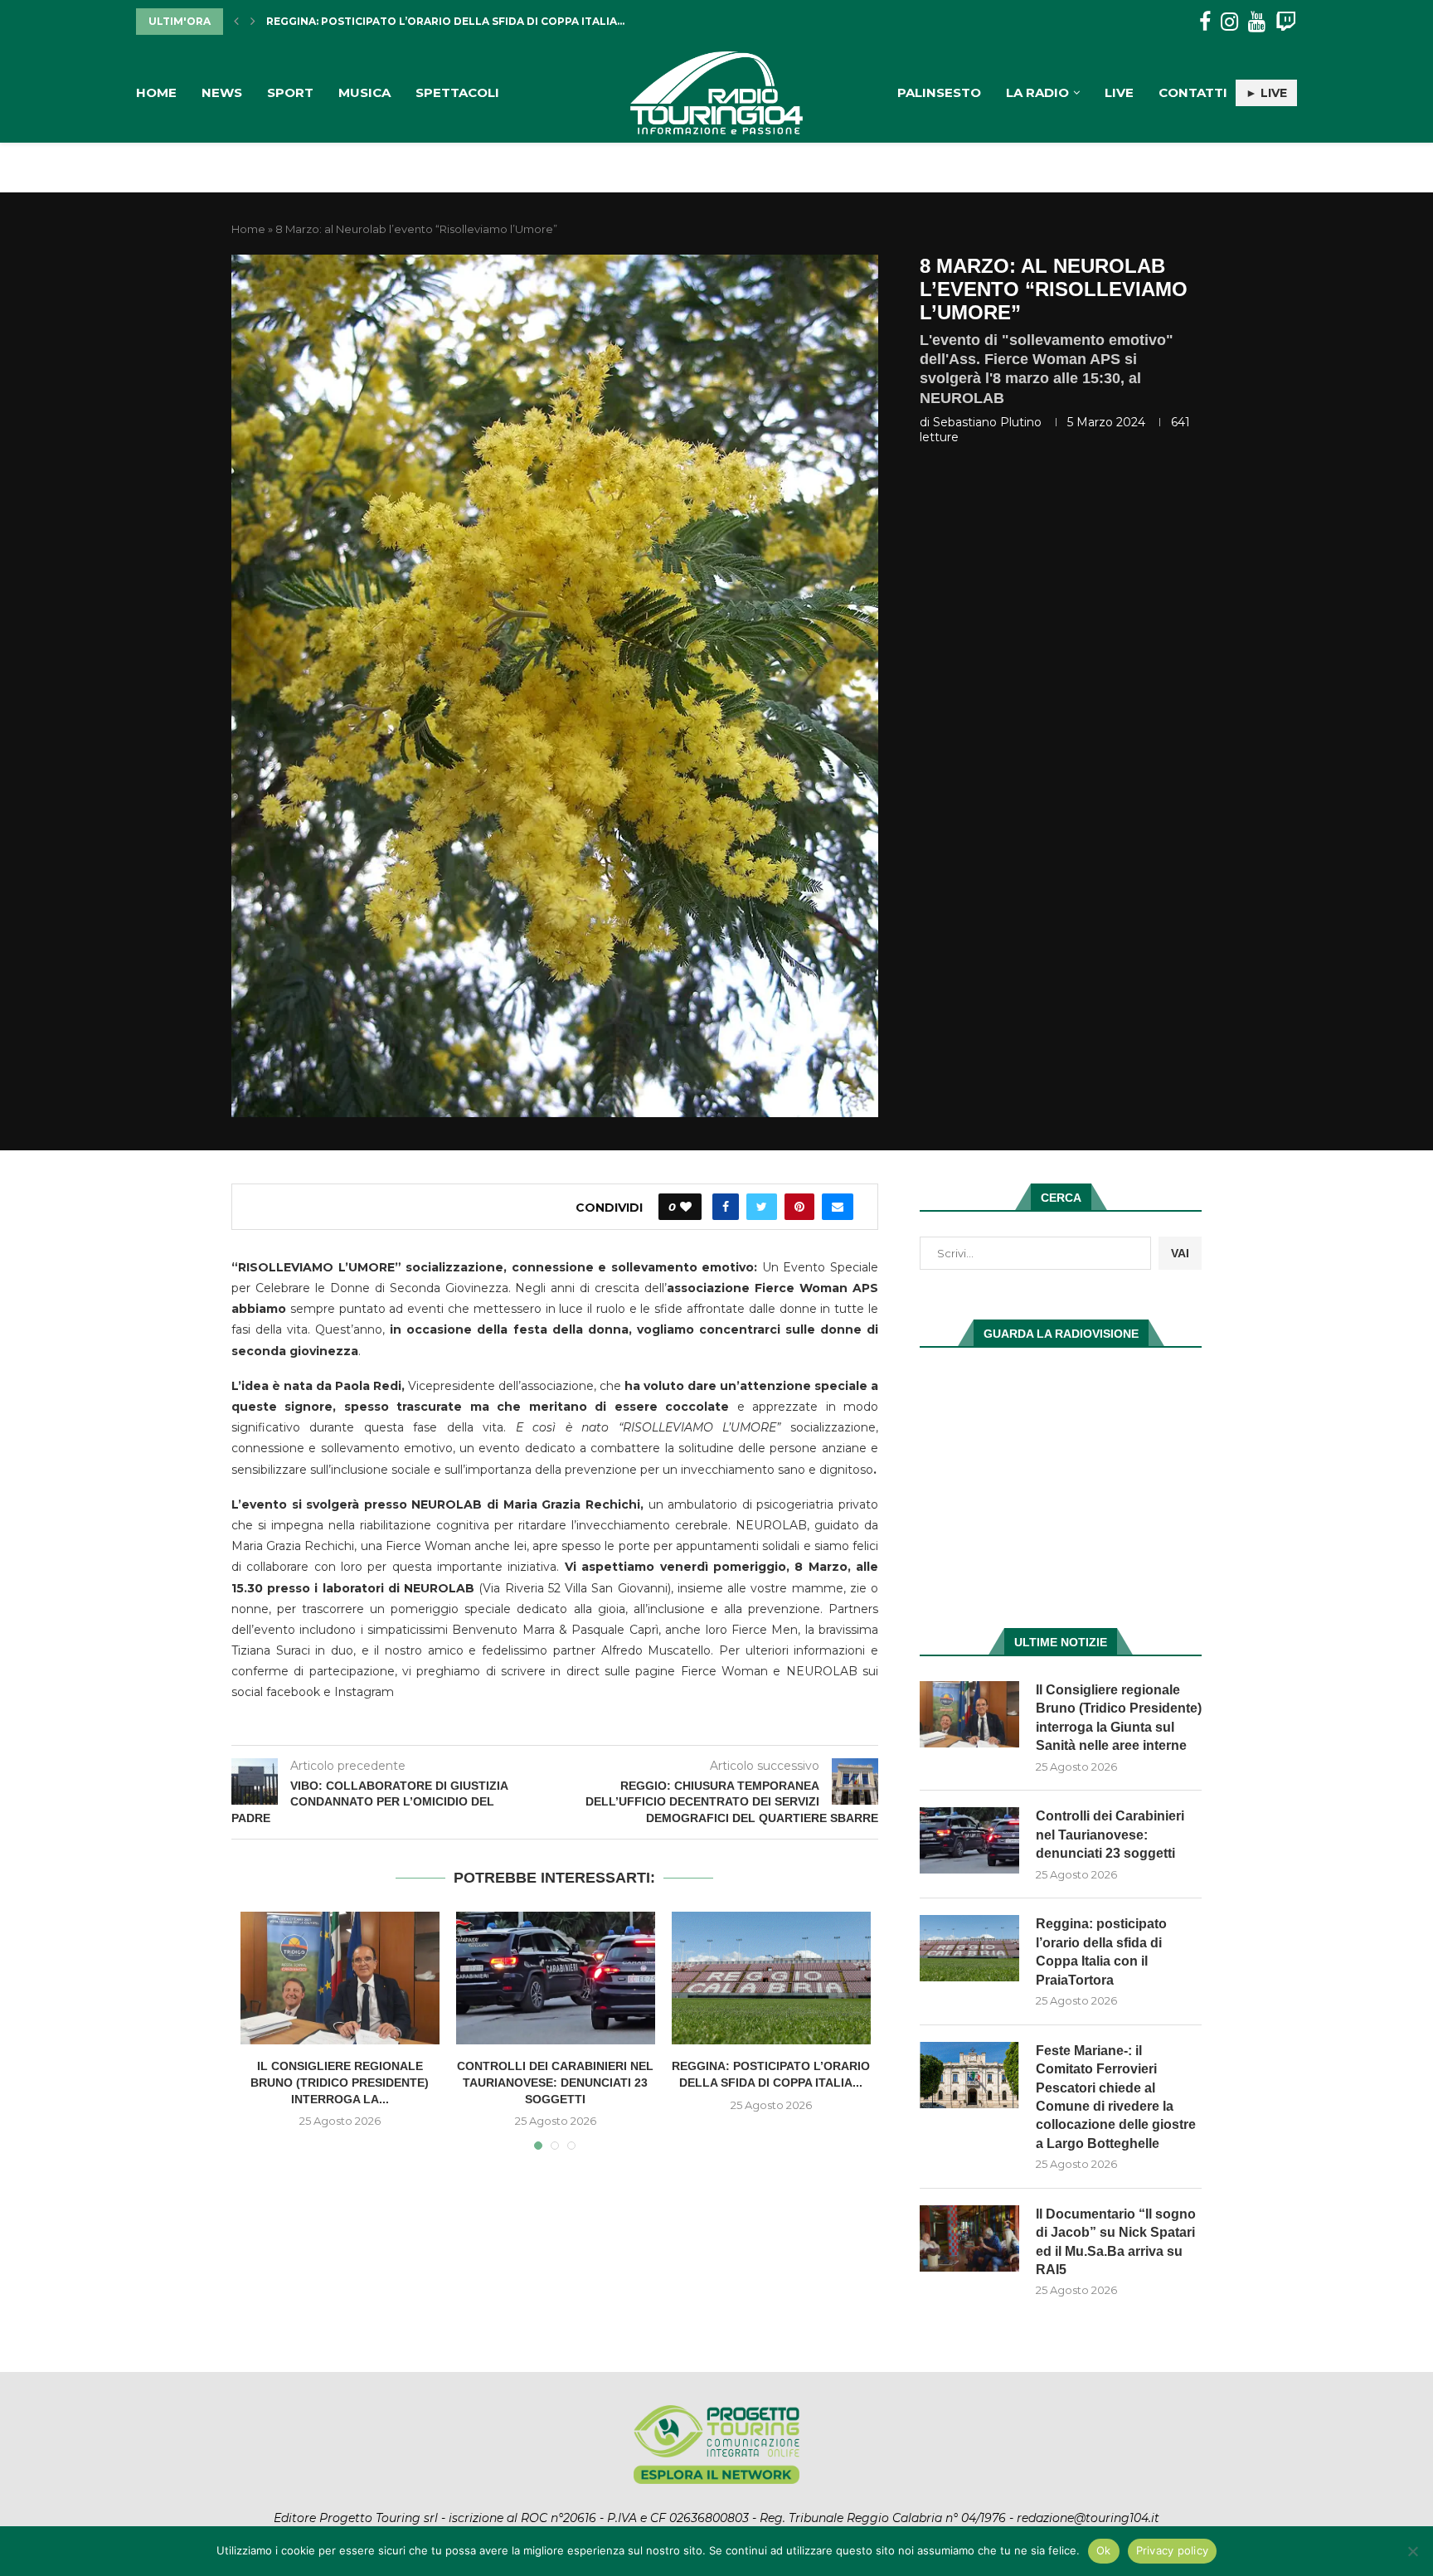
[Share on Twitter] (762, 1207)
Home (156, 92)
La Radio (1037, 92)
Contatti (1193, 92)
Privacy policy (1173, 2550)
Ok (1104, 2550)
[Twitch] (1286, 22)
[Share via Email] (838, 1207)
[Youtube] (1257, 22)
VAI (1180, 1253)
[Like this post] (686, 1207)
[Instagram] (1229, 22)
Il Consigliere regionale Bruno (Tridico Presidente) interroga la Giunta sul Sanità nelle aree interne (1119, 1718)
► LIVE (1266, 93)
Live (1119, 92)
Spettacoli (457, 92)
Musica (364, 92)
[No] (1412, 2551)
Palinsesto (939, 92)
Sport (290, 92)
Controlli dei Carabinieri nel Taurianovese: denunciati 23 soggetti (555, 2082)
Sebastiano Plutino (987, 422)
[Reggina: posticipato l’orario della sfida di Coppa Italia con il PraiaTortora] (771, 1978)
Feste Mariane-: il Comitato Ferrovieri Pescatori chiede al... (452, 21)
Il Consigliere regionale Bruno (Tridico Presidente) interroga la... (340, 2082)
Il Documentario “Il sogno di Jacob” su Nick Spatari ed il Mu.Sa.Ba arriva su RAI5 (1116, 2242)
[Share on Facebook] (726, 1207)
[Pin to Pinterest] (799, 1207)
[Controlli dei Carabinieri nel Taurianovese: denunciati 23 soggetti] (556, 1978)
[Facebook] (1205, 22)
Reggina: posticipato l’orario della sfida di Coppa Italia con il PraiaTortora (1101, 1951)
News (222, 92)
